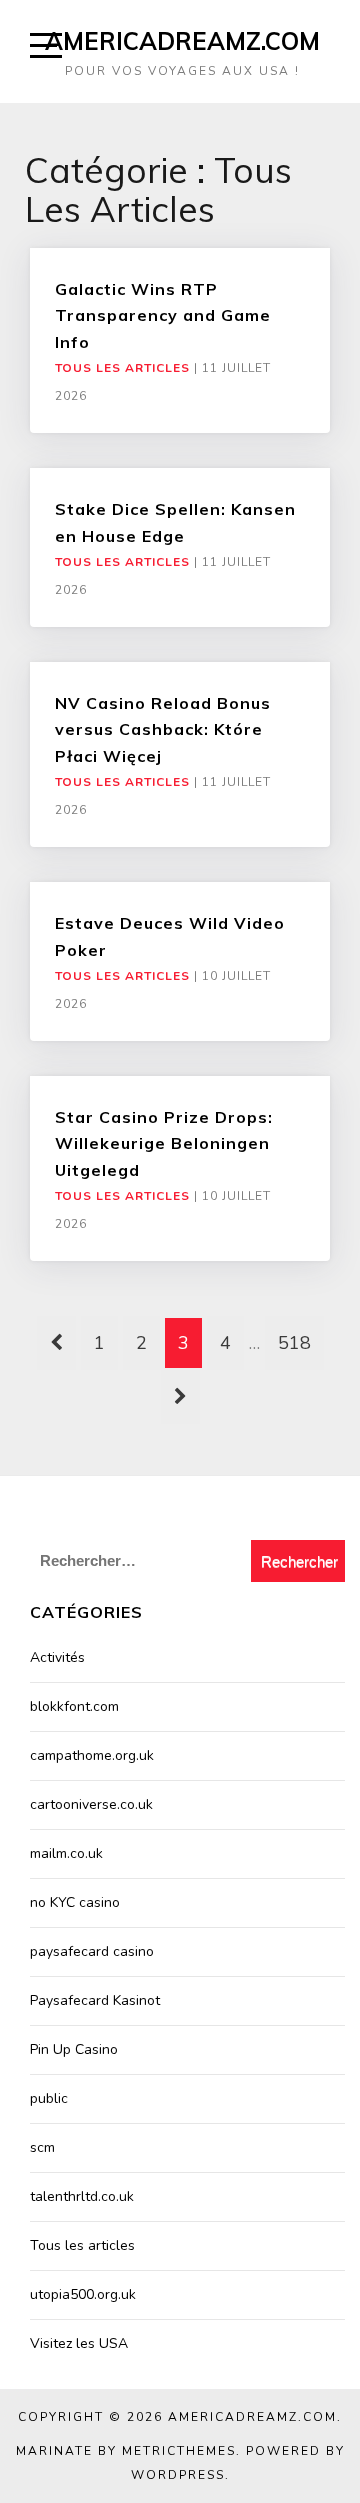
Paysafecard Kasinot (95, 2000)
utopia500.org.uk (83, 2294)
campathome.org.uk (92, 1755)
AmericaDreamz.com (182, 41)
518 (294, 1343)
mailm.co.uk (66, 1853)
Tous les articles (122, 368)
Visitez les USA (79, 2343)
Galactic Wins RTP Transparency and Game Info (163, 315)
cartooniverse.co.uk (91, 1804)
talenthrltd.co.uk (82, 2196)
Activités (57, 1657)
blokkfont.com (74, 1706)
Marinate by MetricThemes (126, 2451)
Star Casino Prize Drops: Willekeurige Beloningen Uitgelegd (164, 1143)
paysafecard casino (92, 1951)
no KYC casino (75, 1902)
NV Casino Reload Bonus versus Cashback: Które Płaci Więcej (163, 729)
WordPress (178, 2475)
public (49, 2098)
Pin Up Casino (74, 2049)
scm (42, 2147)
